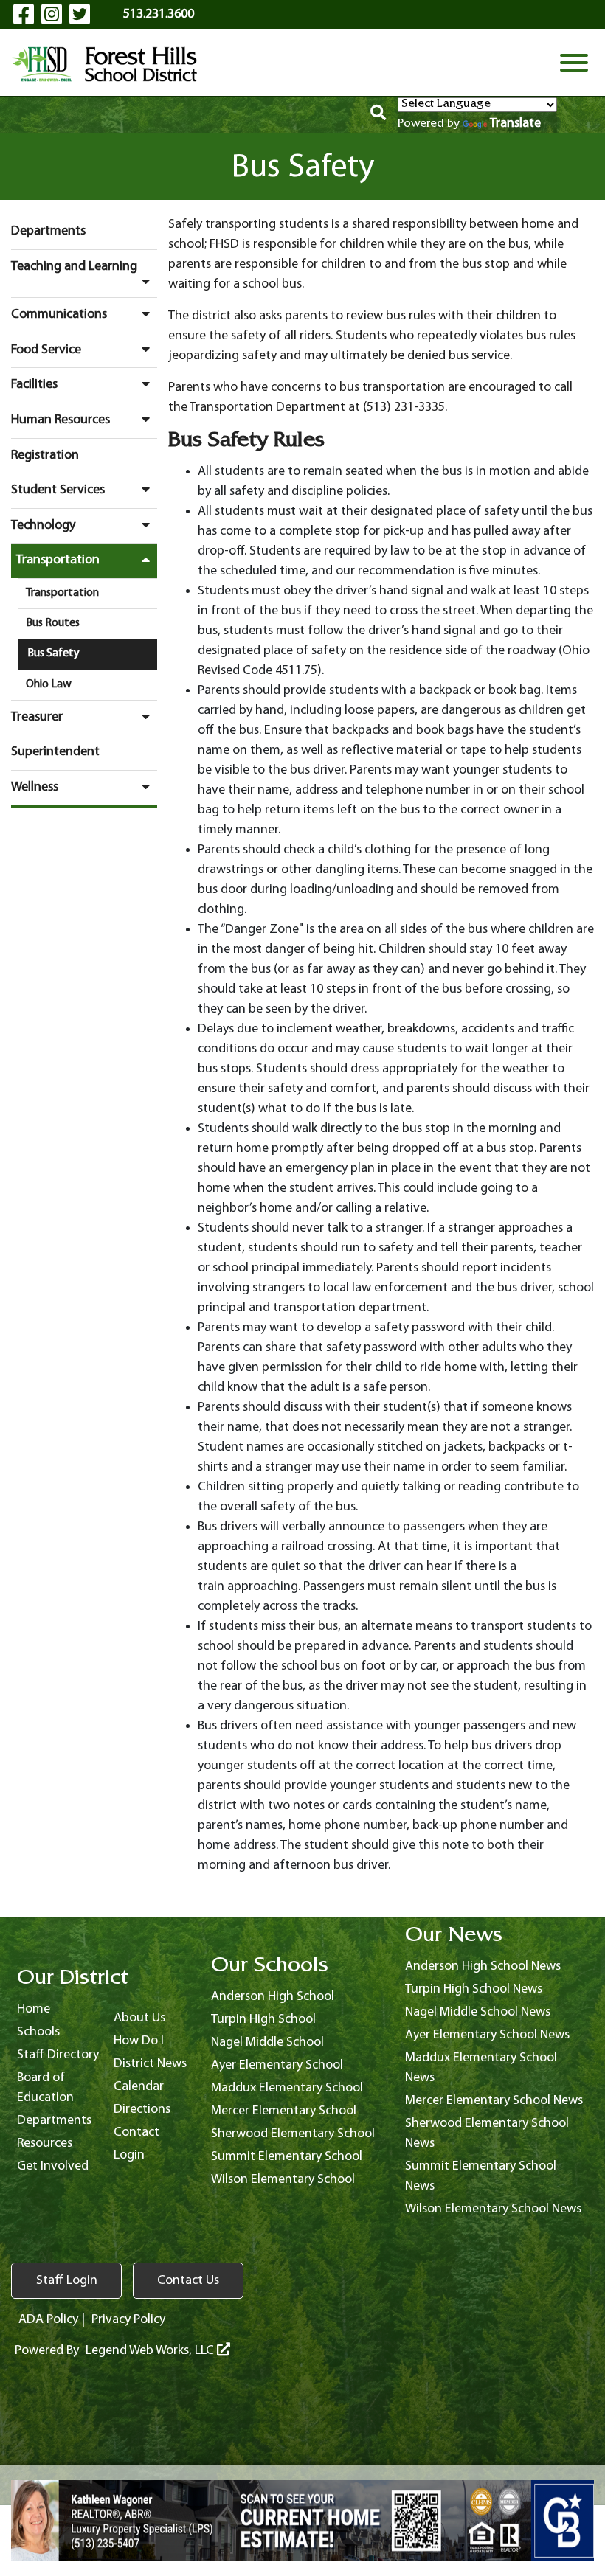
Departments (48, 231)
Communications (59, 315)
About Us (139, 2018)
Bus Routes (53, 623)
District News (150, 2064)
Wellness (35, 787)
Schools (38, 2032)
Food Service (46, 350)
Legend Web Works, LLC (151, 2351)
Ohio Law (49, 684)
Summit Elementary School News (481, 2176)
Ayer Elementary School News (487, 2035)
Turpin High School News (474, 1989)
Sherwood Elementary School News (487, 2134)
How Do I (139, 2041)
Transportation (58, 560)
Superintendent (55, 752)
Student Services (58, 490)
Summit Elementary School (287, 2157)
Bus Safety (53, 653)
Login (129, 2155)
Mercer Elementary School (284, 2111)
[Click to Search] (378, 115)
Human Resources (60, 420)
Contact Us (188, 2281)
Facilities (34, 385)
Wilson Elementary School (283, 2180)
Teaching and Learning (74, 267)
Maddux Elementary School (287, 2088)
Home (34, 2009)
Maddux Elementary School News (481, 2068)
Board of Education (45, 2088)
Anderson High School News (483, 1966)
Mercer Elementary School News (494, 2101)
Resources (45, 2143)
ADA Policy (48, 2320)
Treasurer (37, 717)
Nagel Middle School (267, 2042)
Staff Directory (58, 2055)
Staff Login (67, 2281)
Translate (515, 124)
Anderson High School (273, 1997)
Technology (43, 525)
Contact (136, 2132)
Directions (142, 2110)
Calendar (139, 2087)
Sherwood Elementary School (293, 2134)
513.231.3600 (159, 14)
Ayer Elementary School (277, 2065)
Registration (45, 455)
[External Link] (302, 2521)
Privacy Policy (128, 2320)
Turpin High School (263, 2020)
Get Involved (53, 2166)
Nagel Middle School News (478, 2012)
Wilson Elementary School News (493, 2209)
